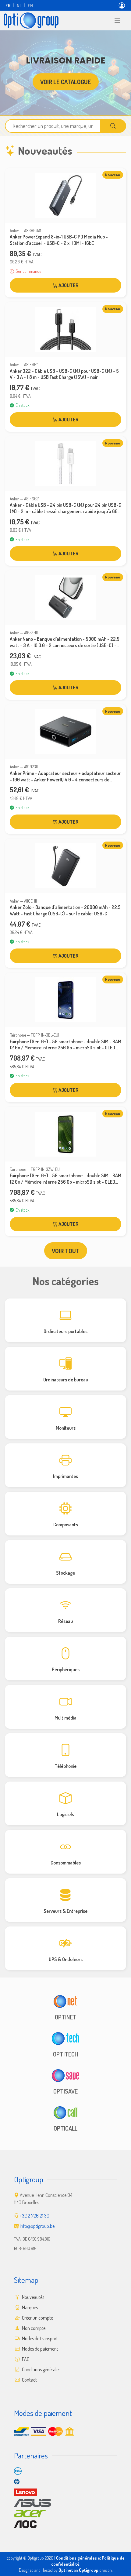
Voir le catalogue (66, 82)
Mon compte (33, 2328)
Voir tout (66, 1251)
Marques (29, 2307)
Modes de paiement (40, 2349)
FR (8, 5)
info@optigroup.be (37, 2226)
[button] (117, 20)
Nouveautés (33, 2297)
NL (19, 5)
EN (30, 5)
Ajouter (68, 285)
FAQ (25, 2359)
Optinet (66, 2570)
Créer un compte (37, 2318)
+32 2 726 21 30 (35, 2216)
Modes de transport (39, 2338)
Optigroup (89, 2570)
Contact (29, 2380)
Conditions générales (41, 2369)
